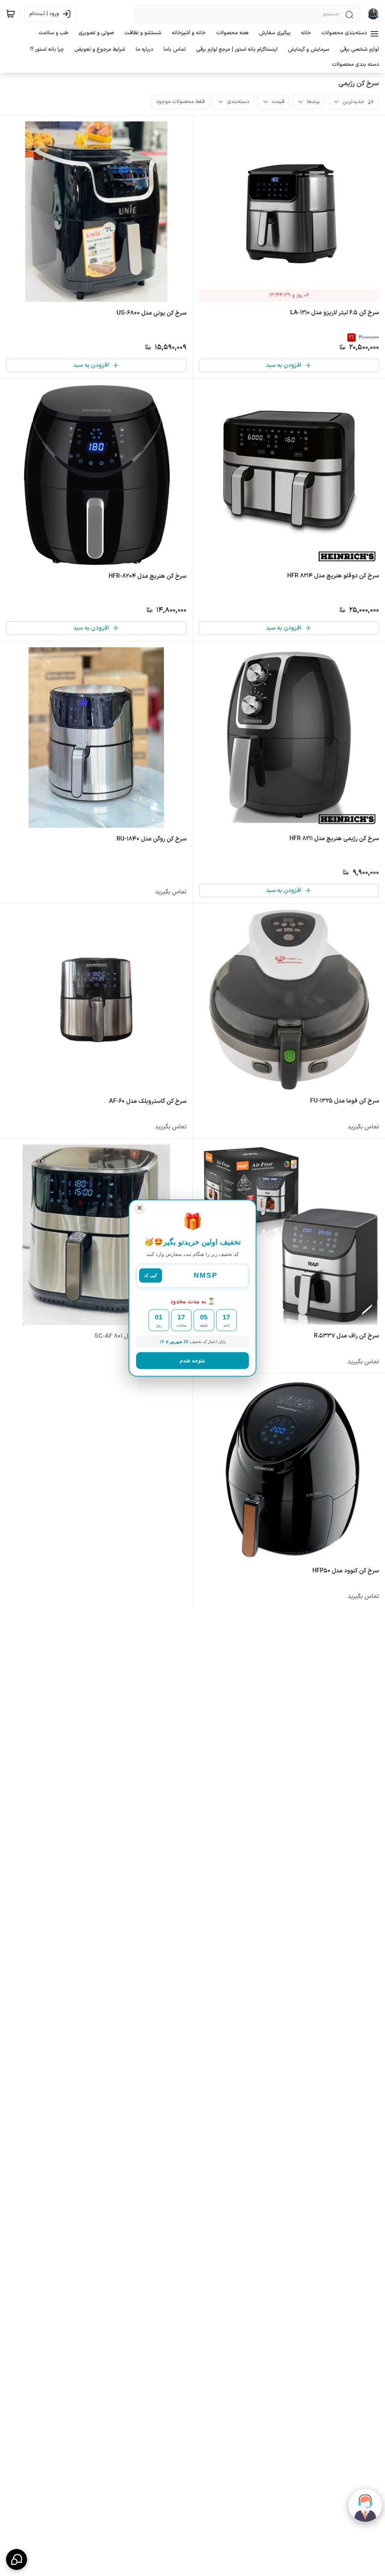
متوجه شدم (192, 1360)
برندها (313, 102)
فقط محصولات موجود (180, 102)
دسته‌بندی (238, 102)
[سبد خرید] (11, 14)
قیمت (278, 102)
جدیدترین (353, 102)
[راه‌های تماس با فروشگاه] (17, 2559)
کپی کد (151, 1276)
